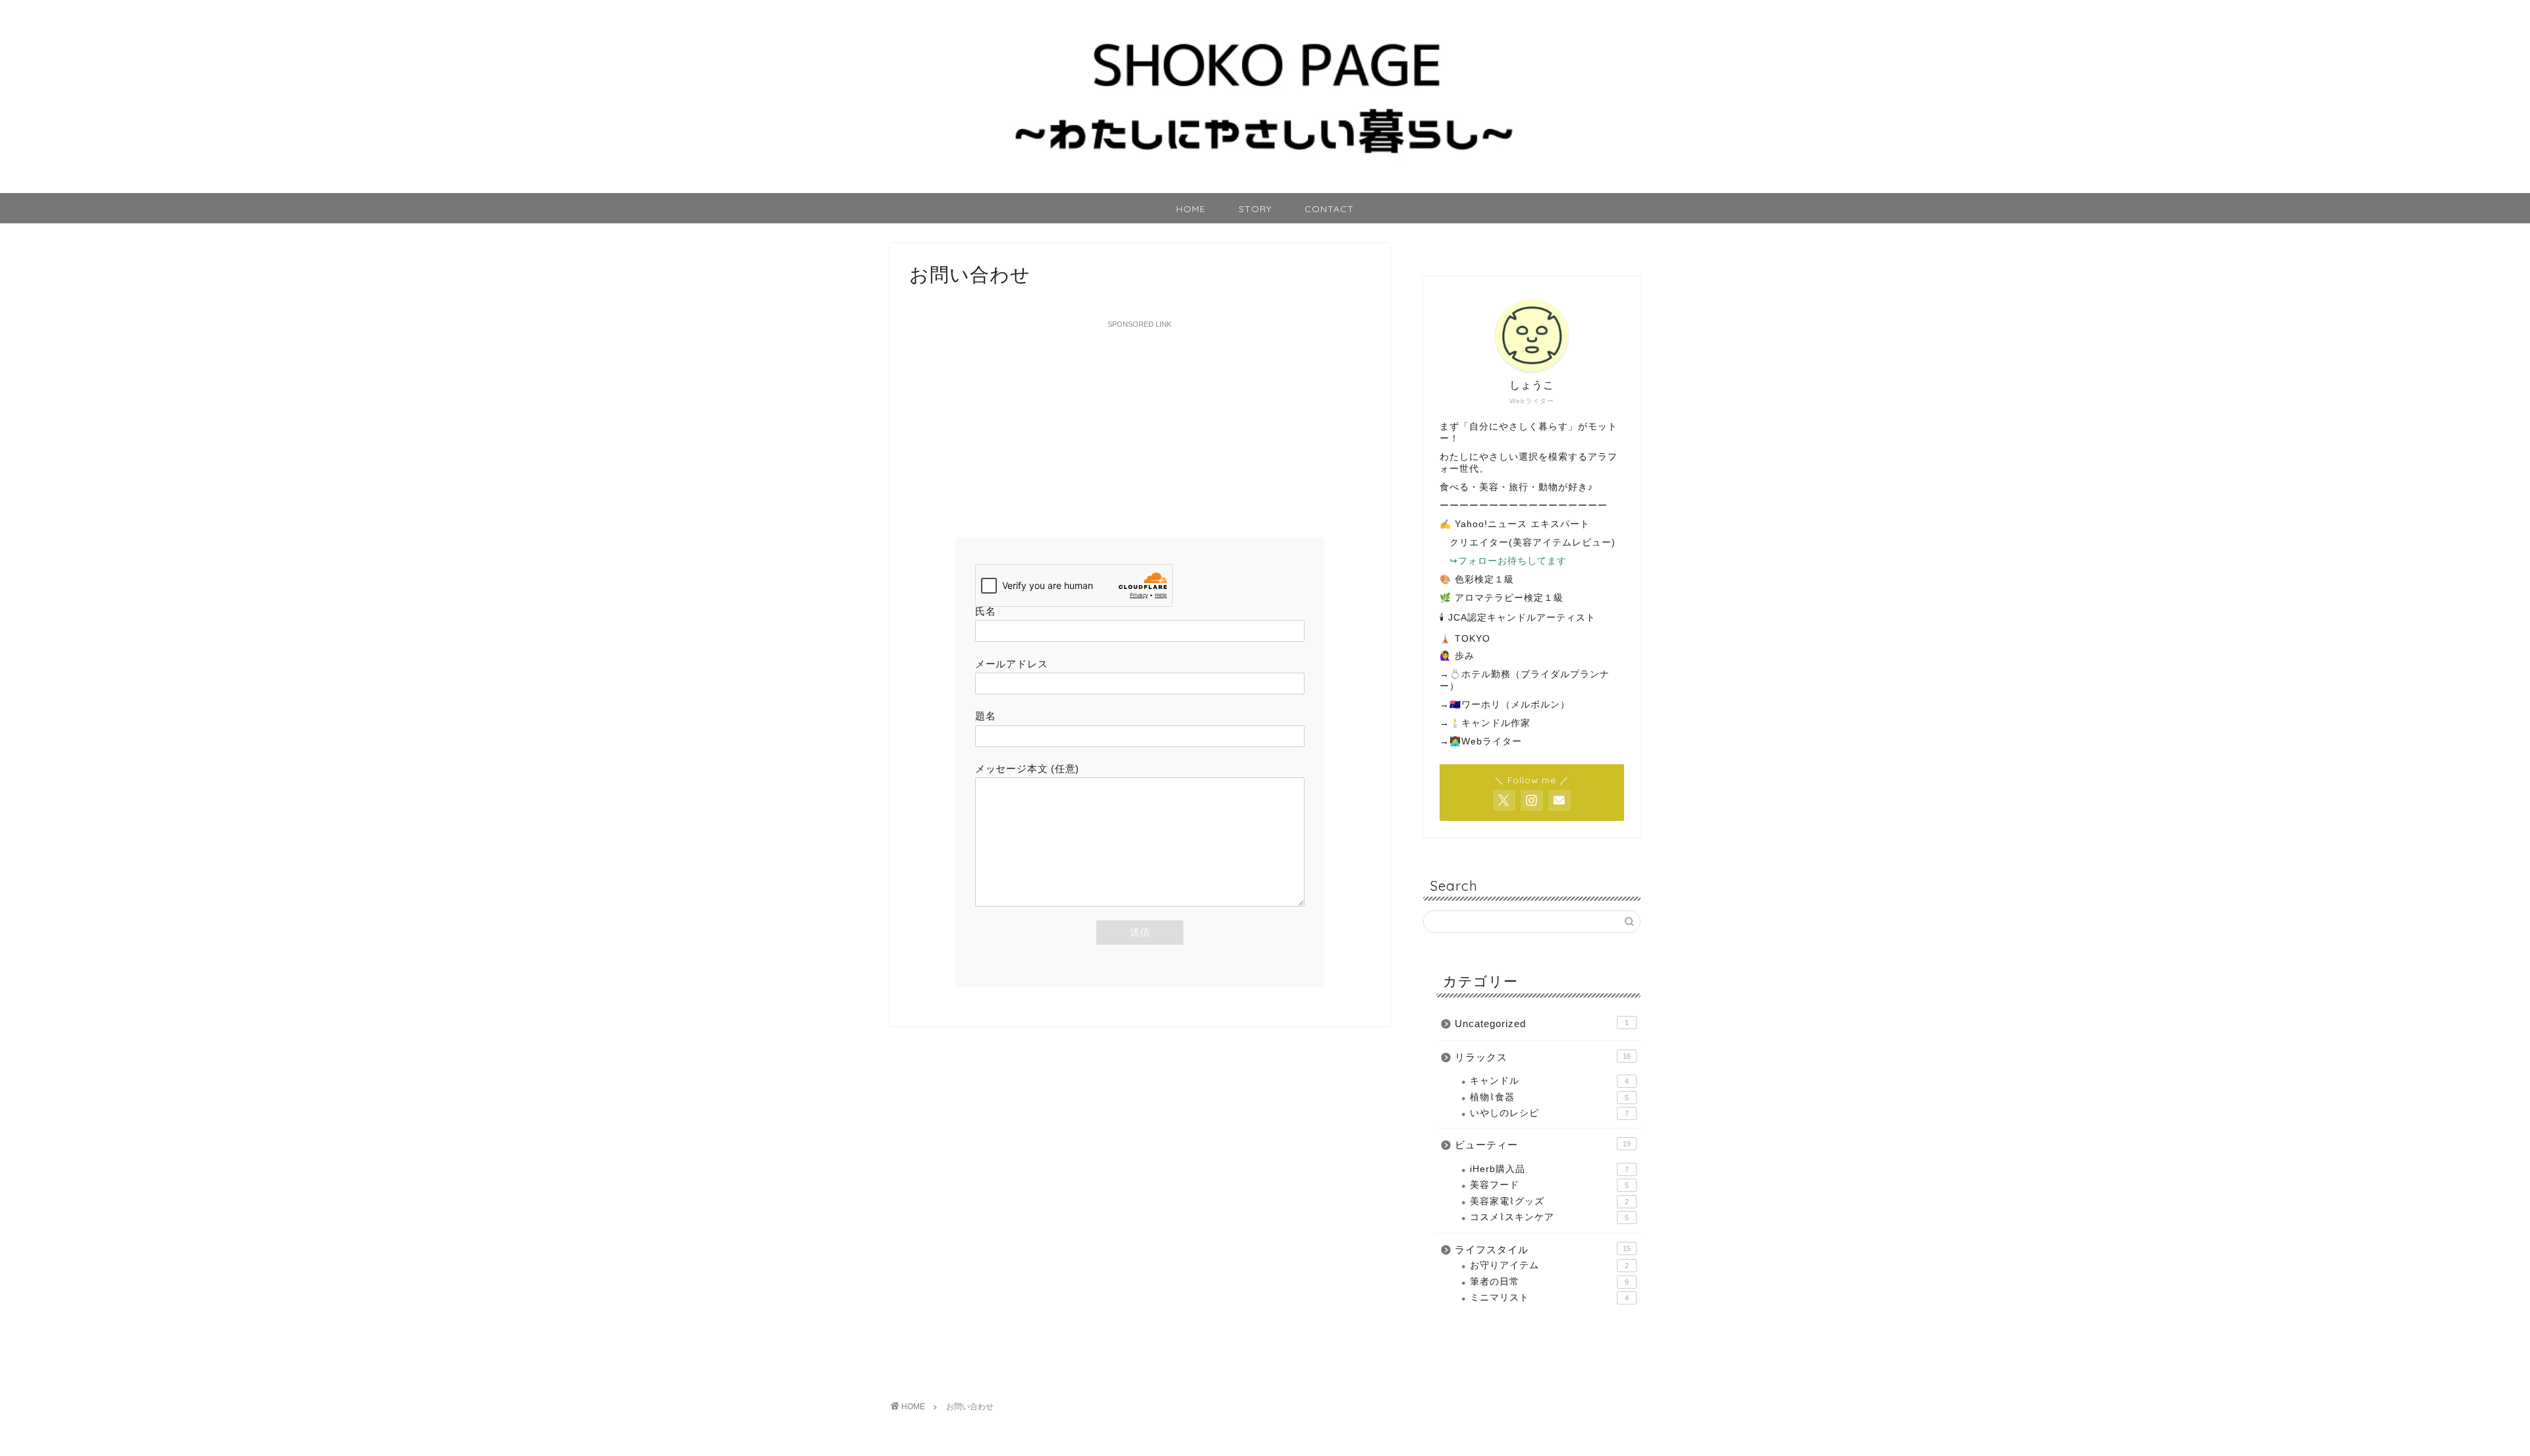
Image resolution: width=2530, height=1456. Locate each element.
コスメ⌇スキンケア (1549, 1217)
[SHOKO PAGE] (1265, 187)
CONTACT (1329, 209)
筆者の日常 (1549, 1282)
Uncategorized (1542, 1023)
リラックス (1543, 1057)
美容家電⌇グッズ (1549, 1201)
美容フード (1549, 1185)
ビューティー (1543, 1145)
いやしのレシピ (1549, 1113)
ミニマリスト (1549, 1298)
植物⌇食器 (1549, 1097)
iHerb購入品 (1549, 1169)
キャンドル (1549, 1081)
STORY (1255, 209)
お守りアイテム (1549, 1265)
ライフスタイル (1543, 1249)
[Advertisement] (1140, 426)
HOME (1191, 209)
